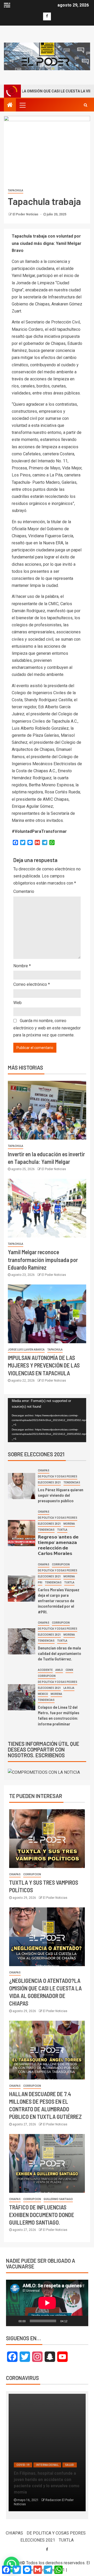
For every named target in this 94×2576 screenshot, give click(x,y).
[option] (47, 2455)
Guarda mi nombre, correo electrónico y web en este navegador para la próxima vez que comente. (47, 1028)
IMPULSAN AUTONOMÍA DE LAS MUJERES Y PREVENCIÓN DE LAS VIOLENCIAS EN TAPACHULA (44, 1365)
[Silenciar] (73, 2321)
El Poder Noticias (26, 214)
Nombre (22, 966)
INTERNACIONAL (47, 2465)
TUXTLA (62, 1530)
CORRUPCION (61, 1564)
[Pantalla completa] (81, 2321)
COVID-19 (23, 2465)
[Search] (86, 105)
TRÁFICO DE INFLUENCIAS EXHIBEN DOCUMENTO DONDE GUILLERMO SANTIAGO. (42, 2215)
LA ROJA (69, 1688)
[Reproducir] (13, 2321)
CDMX (69, 1670)
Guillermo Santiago (58, 2199)
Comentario (24, 891)
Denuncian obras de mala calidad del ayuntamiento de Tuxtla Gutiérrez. (60, 1653)
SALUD (70, 2465)
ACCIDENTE (45, 1670)
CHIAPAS (44, 1470)
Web (17, 1003)
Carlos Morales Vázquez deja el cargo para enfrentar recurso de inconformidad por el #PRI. (59, 1601)
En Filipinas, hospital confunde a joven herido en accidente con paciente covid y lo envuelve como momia (47, 2482)
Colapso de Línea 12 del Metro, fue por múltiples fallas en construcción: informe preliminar (59, 1715)
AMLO (59, 1670)
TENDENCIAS (72, 1482)
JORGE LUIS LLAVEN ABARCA (26, 1350)
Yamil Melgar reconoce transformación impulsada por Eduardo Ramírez (43, 1260)
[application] (47, 1420)
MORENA (69, 1524)
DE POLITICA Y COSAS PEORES (58, 1476)
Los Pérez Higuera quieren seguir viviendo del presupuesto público (61, 1495)
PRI (40, 1582)
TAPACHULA (16, 190)
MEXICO (43, 1694)
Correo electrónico (32, 984)
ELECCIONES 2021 (49, 1482)
